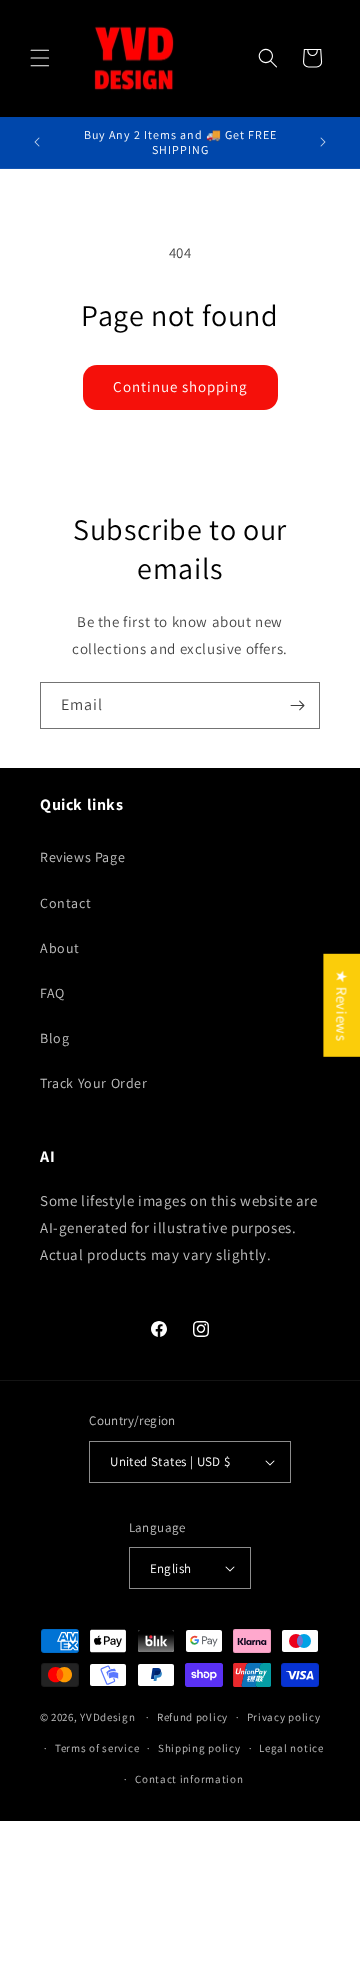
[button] (40, 58)
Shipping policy (199, 1748)
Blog (54, 1038)
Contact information (189, 1779)
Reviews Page (82, 857)
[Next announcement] (323, 142)
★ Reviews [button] (341, 1004)
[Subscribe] (297, 705)
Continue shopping (180, 386)
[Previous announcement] (37, 142)
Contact (65, 903)
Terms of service (97, 1748)
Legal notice (291, 1748)
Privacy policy (284, 1717)
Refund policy (192, 1717)
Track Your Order (94, 1083)
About (60, 948)
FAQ (52, 993)
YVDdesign (107, 1717)
